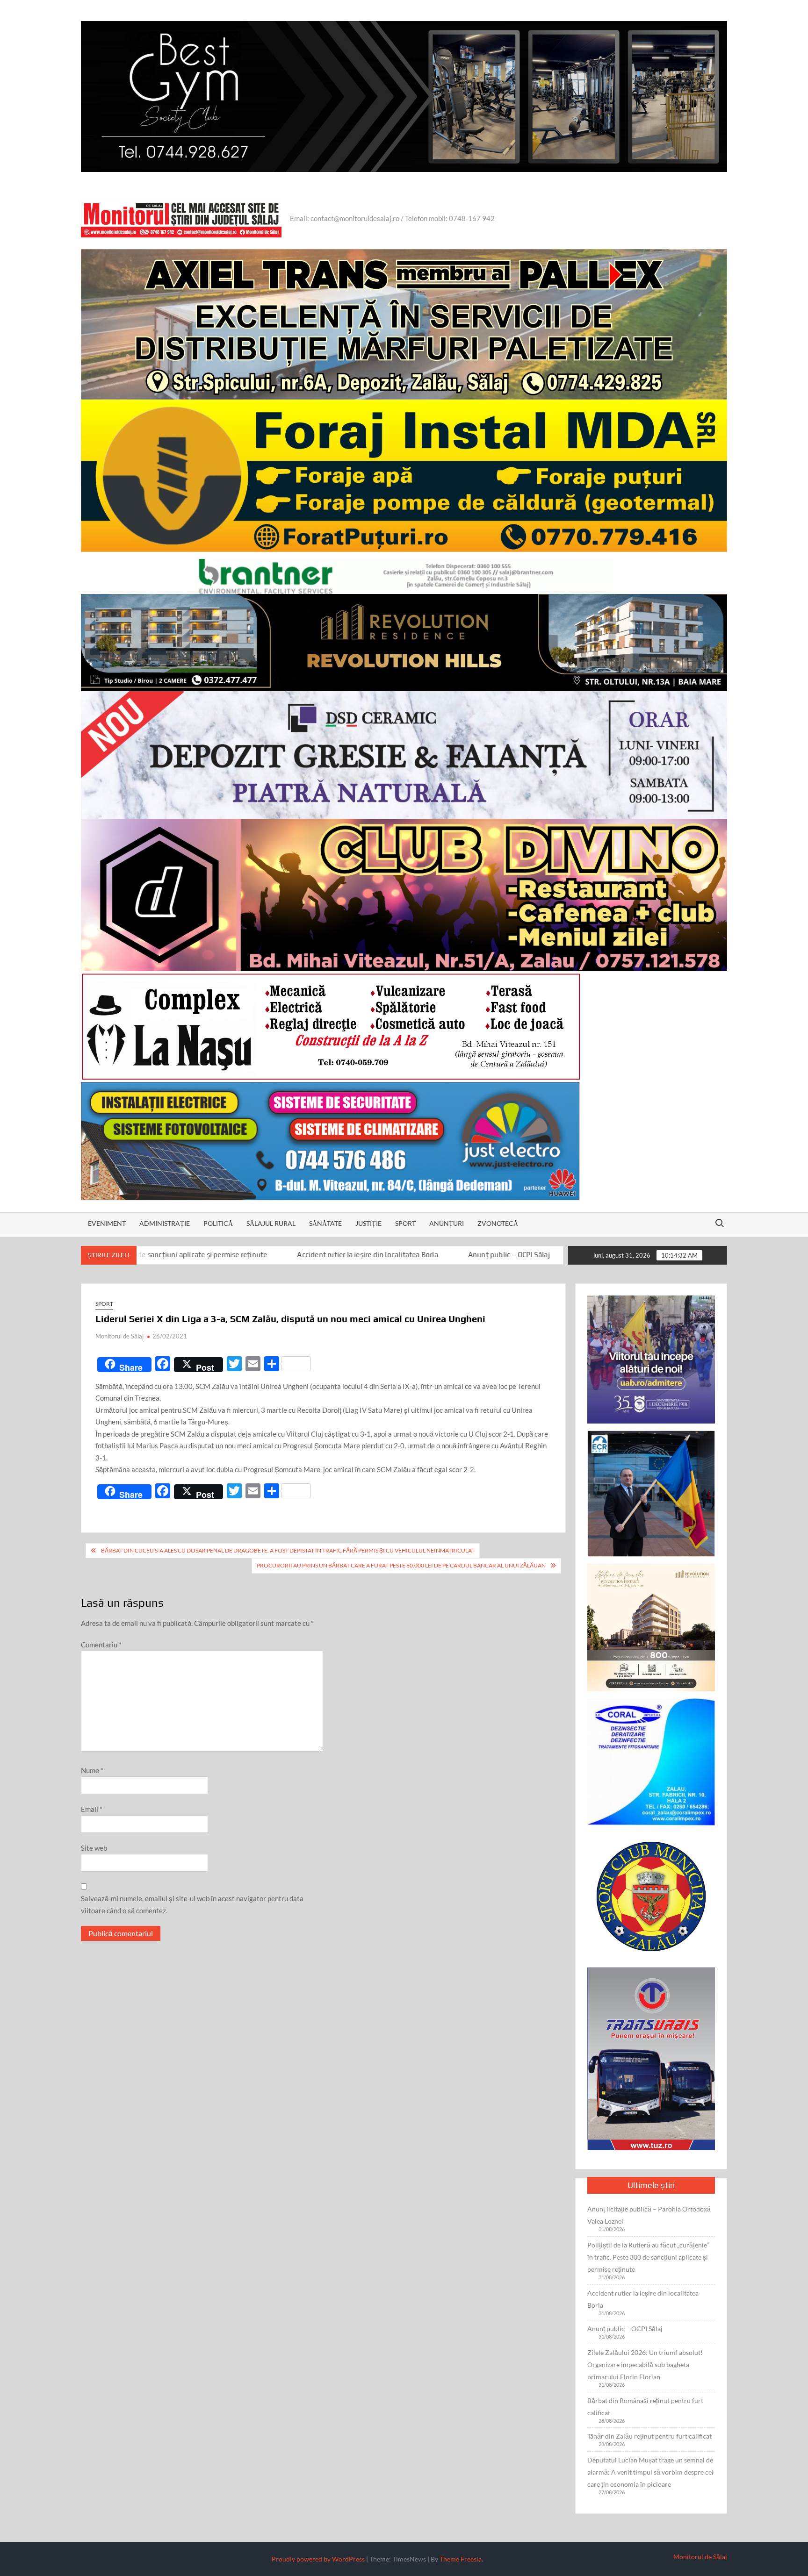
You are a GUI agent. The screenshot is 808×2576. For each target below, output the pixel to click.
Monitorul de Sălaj (119, 1336)
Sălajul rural (271, 1223)
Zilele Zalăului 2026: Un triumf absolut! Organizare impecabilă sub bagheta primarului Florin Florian (645, 2365)
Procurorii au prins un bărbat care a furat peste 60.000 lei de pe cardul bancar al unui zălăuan (401, 1565)
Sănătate (325, 1223)
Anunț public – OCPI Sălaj (363, 1255)
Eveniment (107, 1223)
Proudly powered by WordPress (318, 2559)
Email (92, 1809)
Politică (218, 1223)
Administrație (165, 1223)
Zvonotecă (498, 1223)
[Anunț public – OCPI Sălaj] (311, 1254)
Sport (405, 1223)
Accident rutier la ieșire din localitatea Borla (222, 1255)
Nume (92, 1770)
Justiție (368, 1223)
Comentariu (101, 1645)
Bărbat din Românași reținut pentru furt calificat (645, 2407)
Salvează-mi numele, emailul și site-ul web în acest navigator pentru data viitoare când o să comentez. (192, 1904)
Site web (94, 1848)
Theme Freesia (461, 2559)
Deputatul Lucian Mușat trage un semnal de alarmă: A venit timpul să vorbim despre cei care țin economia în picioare (650, 2472)
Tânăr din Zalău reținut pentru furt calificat (649, 2436)
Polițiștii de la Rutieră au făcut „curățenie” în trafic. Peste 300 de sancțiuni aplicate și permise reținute (648, 2257)
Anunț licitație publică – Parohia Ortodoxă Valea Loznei (649, 2215)
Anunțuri (447, 1223)
